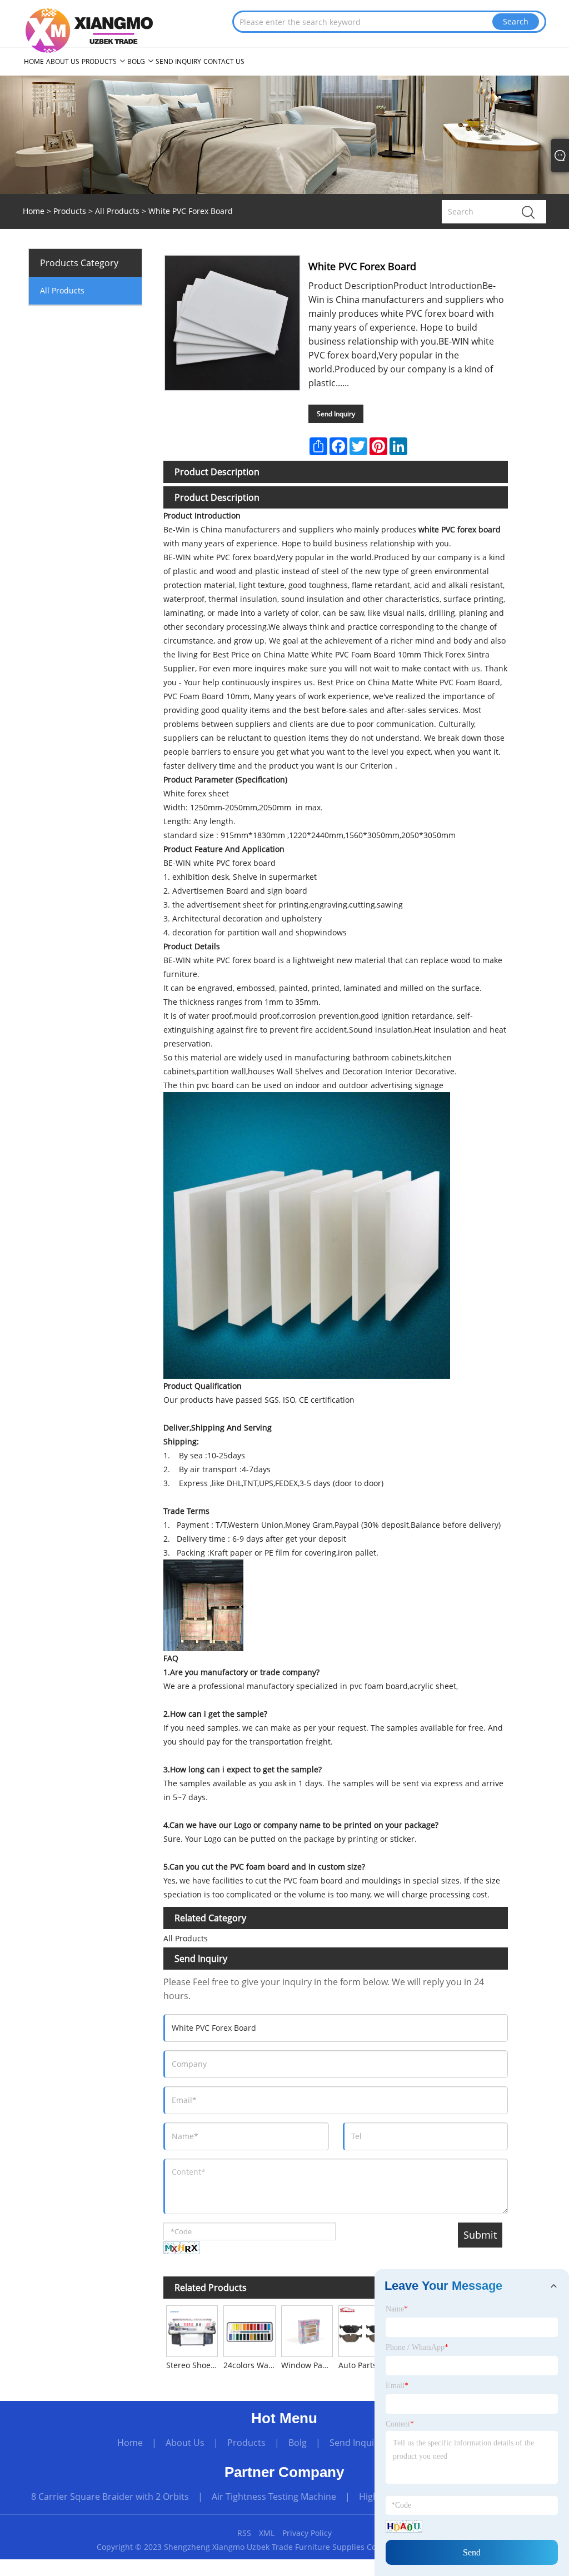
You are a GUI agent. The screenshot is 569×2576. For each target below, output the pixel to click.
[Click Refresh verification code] (182, 2248)
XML (267, 2533)
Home (130, 2443)
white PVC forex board (460, 529)
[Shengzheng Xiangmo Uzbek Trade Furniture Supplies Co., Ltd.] (89, 30)
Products (70, 211)
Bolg (298, 2443)
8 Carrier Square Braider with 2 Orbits (110, 2497)
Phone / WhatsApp (417, 2347)
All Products (117, 211)
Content (400, 2424)
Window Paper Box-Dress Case (308, 2365)
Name (397, 2309)
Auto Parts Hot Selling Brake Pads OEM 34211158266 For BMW (366, 2365)
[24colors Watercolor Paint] (249, 2330)
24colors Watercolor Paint (251, 2365)
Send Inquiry (336, 414)
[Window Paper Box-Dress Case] (307, 2330)
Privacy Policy (307, 2533)
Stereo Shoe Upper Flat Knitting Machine (193, 2365)
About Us (185, 2443)
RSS (244, 2533)
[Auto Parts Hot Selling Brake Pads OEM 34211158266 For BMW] (364, 2330)
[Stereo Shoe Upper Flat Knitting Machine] (192, 2330)
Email (397, 2386)
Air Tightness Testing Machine (274, 2497)
